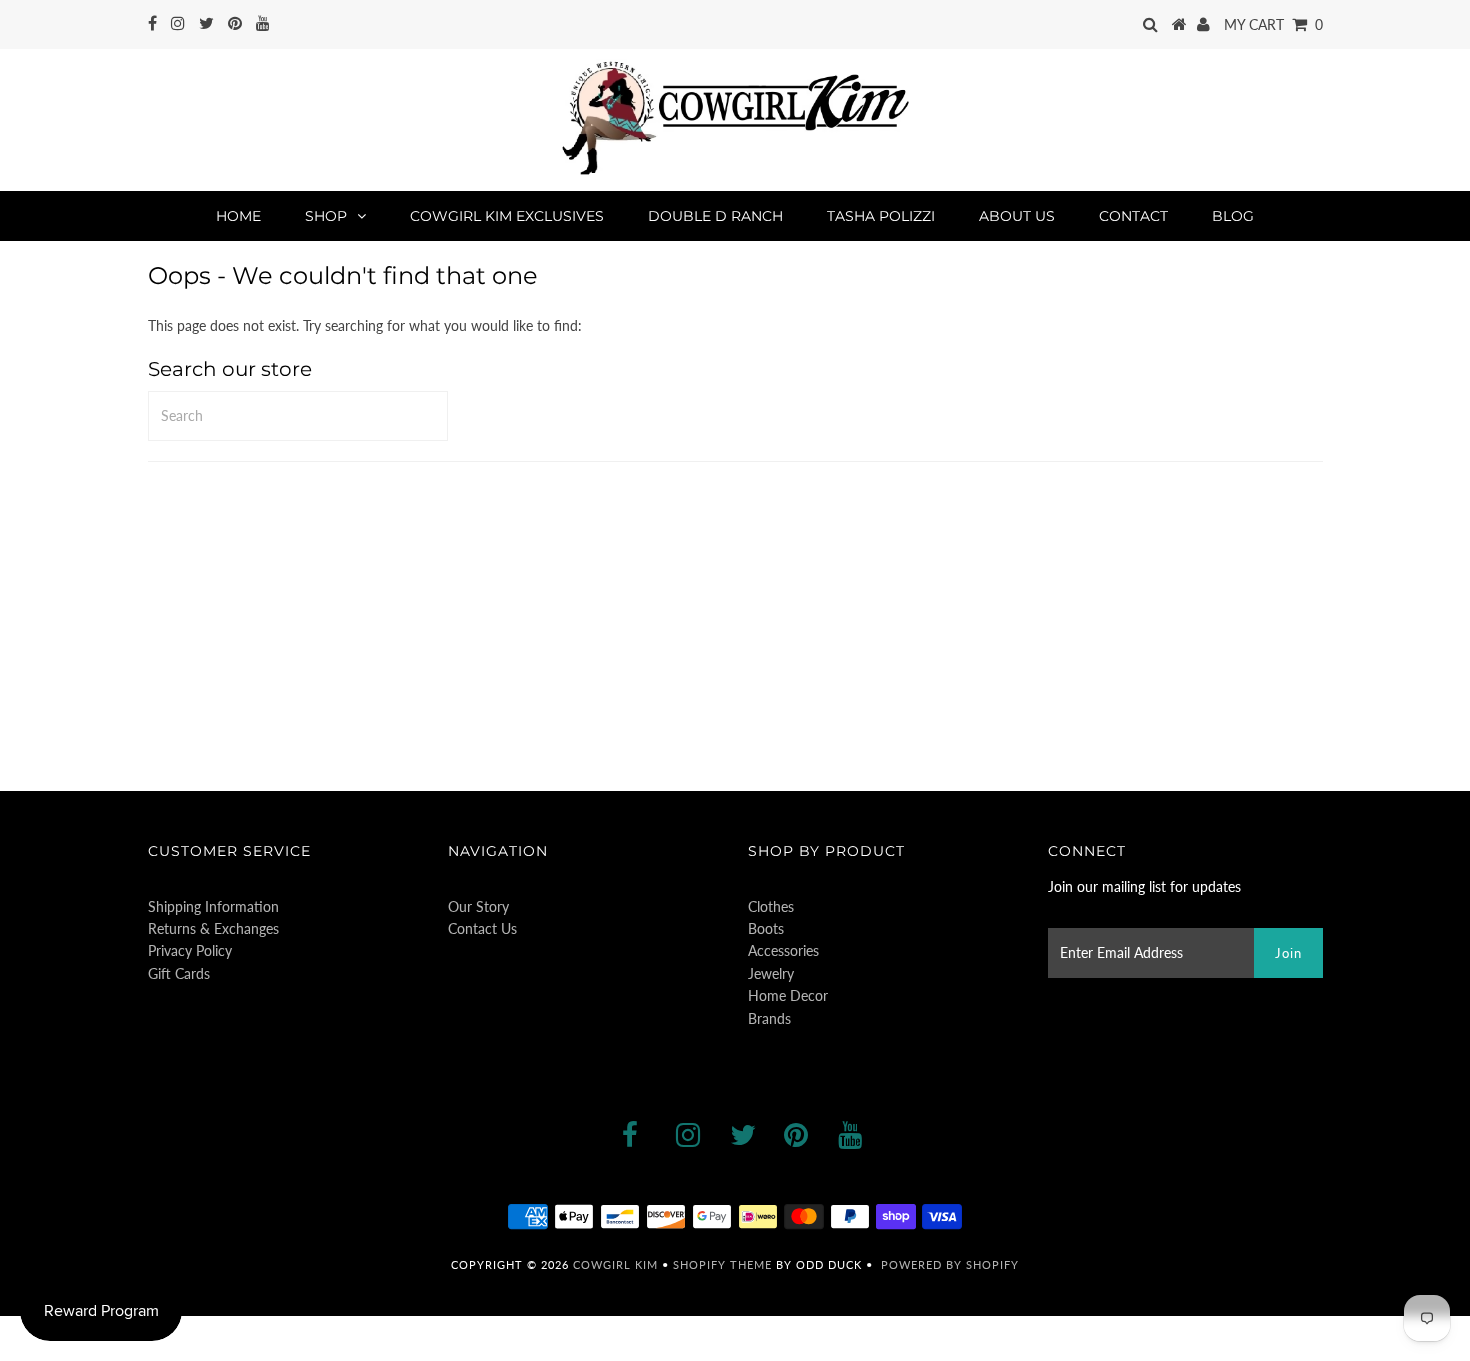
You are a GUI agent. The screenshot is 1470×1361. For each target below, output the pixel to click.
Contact (1133, 216)
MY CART (1273, 24)
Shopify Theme (722, 1264)
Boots (766, 928)
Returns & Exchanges (213, 928)
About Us (1017, 216)
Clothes (771, 906)
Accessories (783, 950)
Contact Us (482, 928)
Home (238, 216)
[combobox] (298, 416)
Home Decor (788, 995)
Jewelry (771, 973)
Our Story (478, 906)
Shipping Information (213, 906)
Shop (326, 216)
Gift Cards (179, 973)
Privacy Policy (190, 950)
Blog (1233, 216)
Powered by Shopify (950, 1264)
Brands (769, 1018)
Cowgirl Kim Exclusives (507, 216)
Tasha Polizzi (881, 216)
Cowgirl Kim (615, 1264)
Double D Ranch (715, 216)
